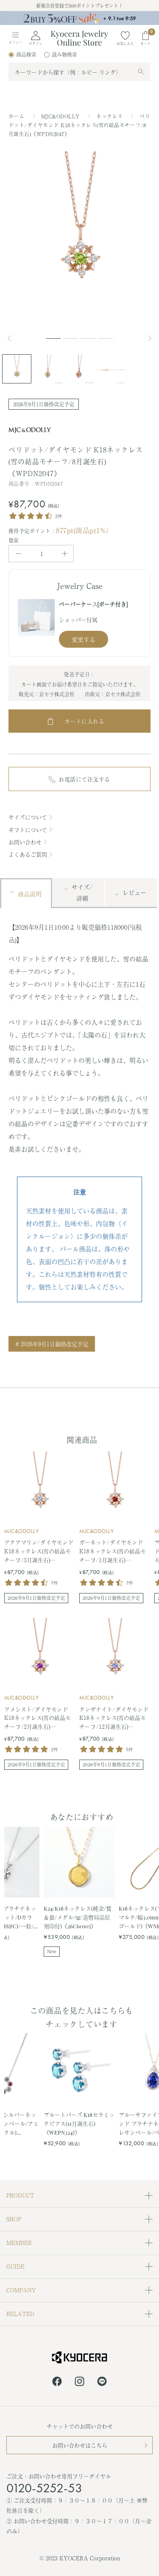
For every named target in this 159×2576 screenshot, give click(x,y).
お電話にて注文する (84, 779)
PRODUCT (20, 2195)
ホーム (16, 116)
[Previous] (13, 338)
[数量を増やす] (65, 554)
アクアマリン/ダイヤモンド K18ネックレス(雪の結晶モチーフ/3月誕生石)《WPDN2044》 (39, 1551)
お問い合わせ (25, 842)
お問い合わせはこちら (80, 2445)
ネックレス (110, 116)
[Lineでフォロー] (102, 2383)
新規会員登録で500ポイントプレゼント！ (79, 5)
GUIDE (15, 2266)
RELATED (20, 2314)
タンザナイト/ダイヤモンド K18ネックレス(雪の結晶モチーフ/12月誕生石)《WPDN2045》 (114, 1718)
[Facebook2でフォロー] (57, 2383)
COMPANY (21, 2290)
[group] (79, 18)
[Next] (151, 338)
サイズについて (28, 817)
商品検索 (26, 55)
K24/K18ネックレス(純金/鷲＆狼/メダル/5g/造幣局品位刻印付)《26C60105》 (78, 1917)
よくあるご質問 (28, 854)
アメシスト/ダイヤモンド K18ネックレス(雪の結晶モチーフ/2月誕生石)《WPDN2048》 (38, 1718)
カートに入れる (85, 721)
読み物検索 (64, 55)
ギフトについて (28, 830)
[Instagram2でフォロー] (79, 2383)
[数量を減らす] (18, 554)
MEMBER (19, 2243)
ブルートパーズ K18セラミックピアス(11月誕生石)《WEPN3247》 (79, 2123)
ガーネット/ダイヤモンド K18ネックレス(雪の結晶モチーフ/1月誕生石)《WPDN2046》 (113, 1551)
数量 (14, 540)
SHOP (14, 2219)
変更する (84, 639)
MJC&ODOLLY (61, 116)
